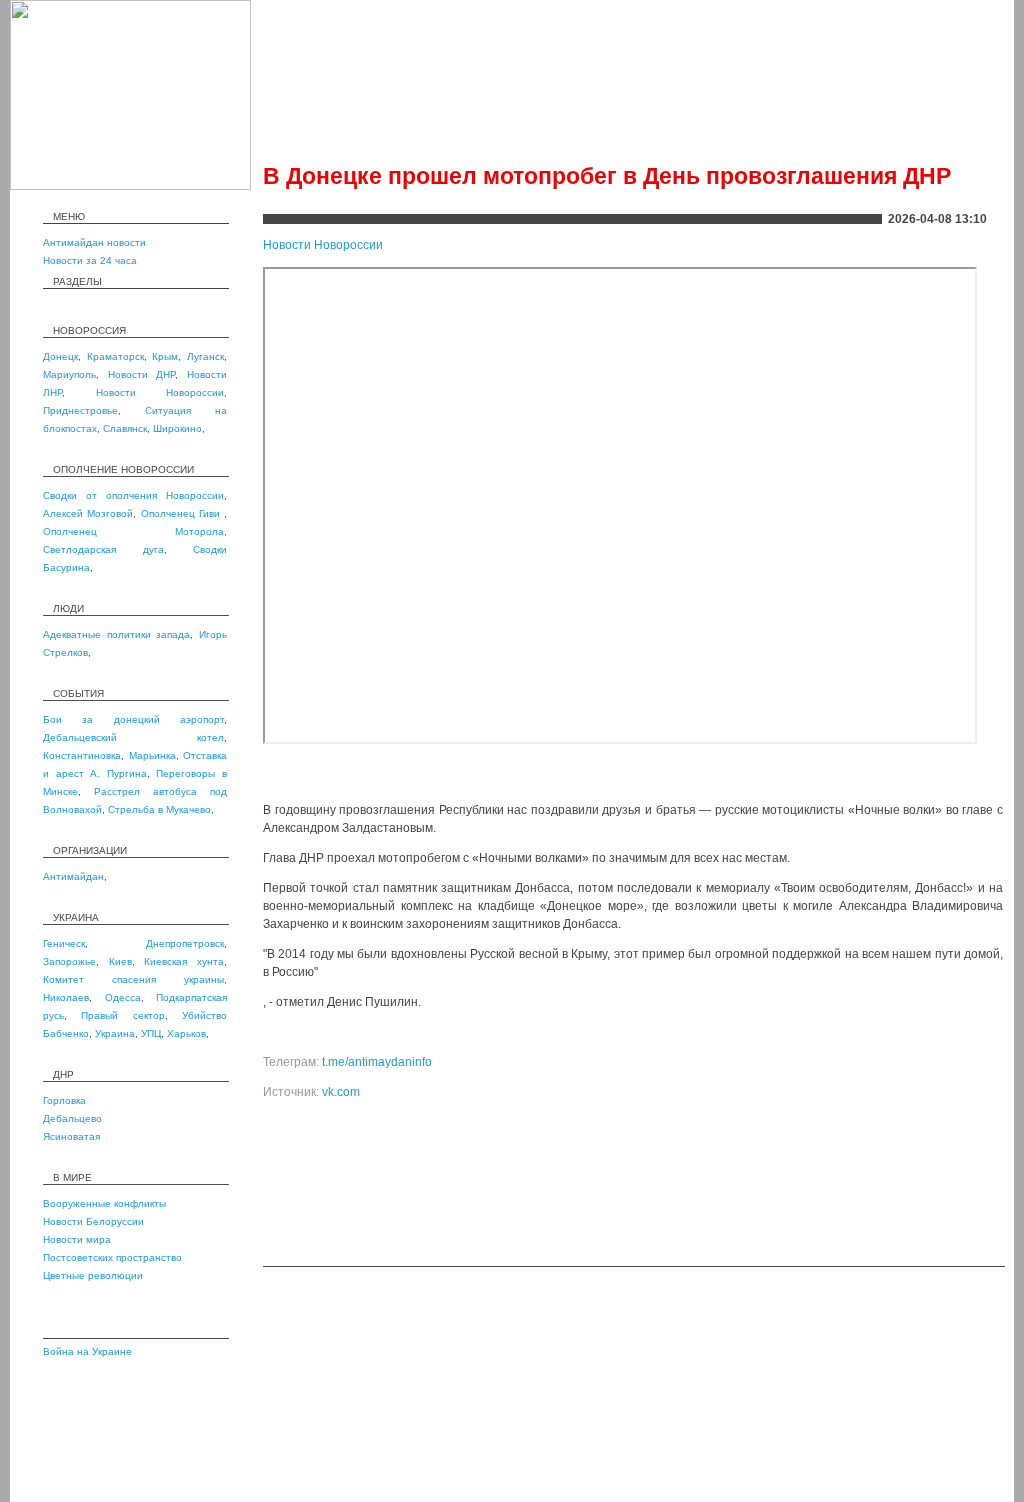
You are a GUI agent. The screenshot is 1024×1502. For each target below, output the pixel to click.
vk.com (341, 1092)
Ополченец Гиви (183, 513)
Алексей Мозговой (88, 513)
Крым (165, 356)
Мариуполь (69, 374)
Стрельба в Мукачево (159, 809)
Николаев (66, 997)
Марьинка (152, 755)
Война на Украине (87, 1351)
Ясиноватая (71, 1136)
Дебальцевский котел (133, 737)
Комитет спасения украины (133, 979)
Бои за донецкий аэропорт (133, 719)
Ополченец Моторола (133, 531)
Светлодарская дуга (103, 549)
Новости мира (77, 1239)
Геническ (64, 943)
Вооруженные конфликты (104, 1203)
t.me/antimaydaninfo (377, 1062)
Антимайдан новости (94, 242)
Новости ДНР (142, 374)
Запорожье (69, 961)
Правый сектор (122, 1015)
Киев (120, 961)
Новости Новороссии (160, 392)
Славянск (125, 428)
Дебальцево (72, 1118)
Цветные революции (93, 1275)
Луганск (205, 356)
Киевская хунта (184, 961)
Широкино (177, 428)
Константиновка (82, 755)
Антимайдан (73, 876)
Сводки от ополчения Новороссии (133, 495)
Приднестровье (80, 410)
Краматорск (115, 356)
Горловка (64, 1100)
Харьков (186, 1033)
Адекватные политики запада (116, 634)
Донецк (60, 356)
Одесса (123, 997)
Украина (115, 1033)
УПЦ (151, 1033)
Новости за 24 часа (90, 260)
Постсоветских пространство (112, 1257)
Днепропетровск (185, 943)
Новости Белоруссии (93, 1221)
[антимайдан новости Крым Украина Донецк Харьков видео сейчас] (130, 186)
